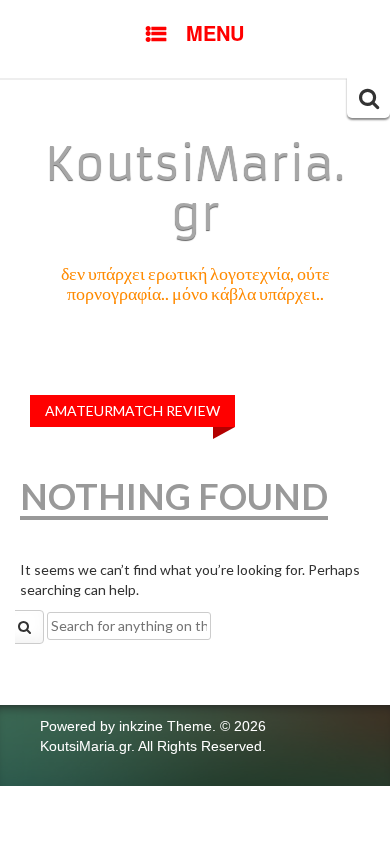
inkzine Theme (165, 726)
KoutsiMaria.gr (195, 189)
